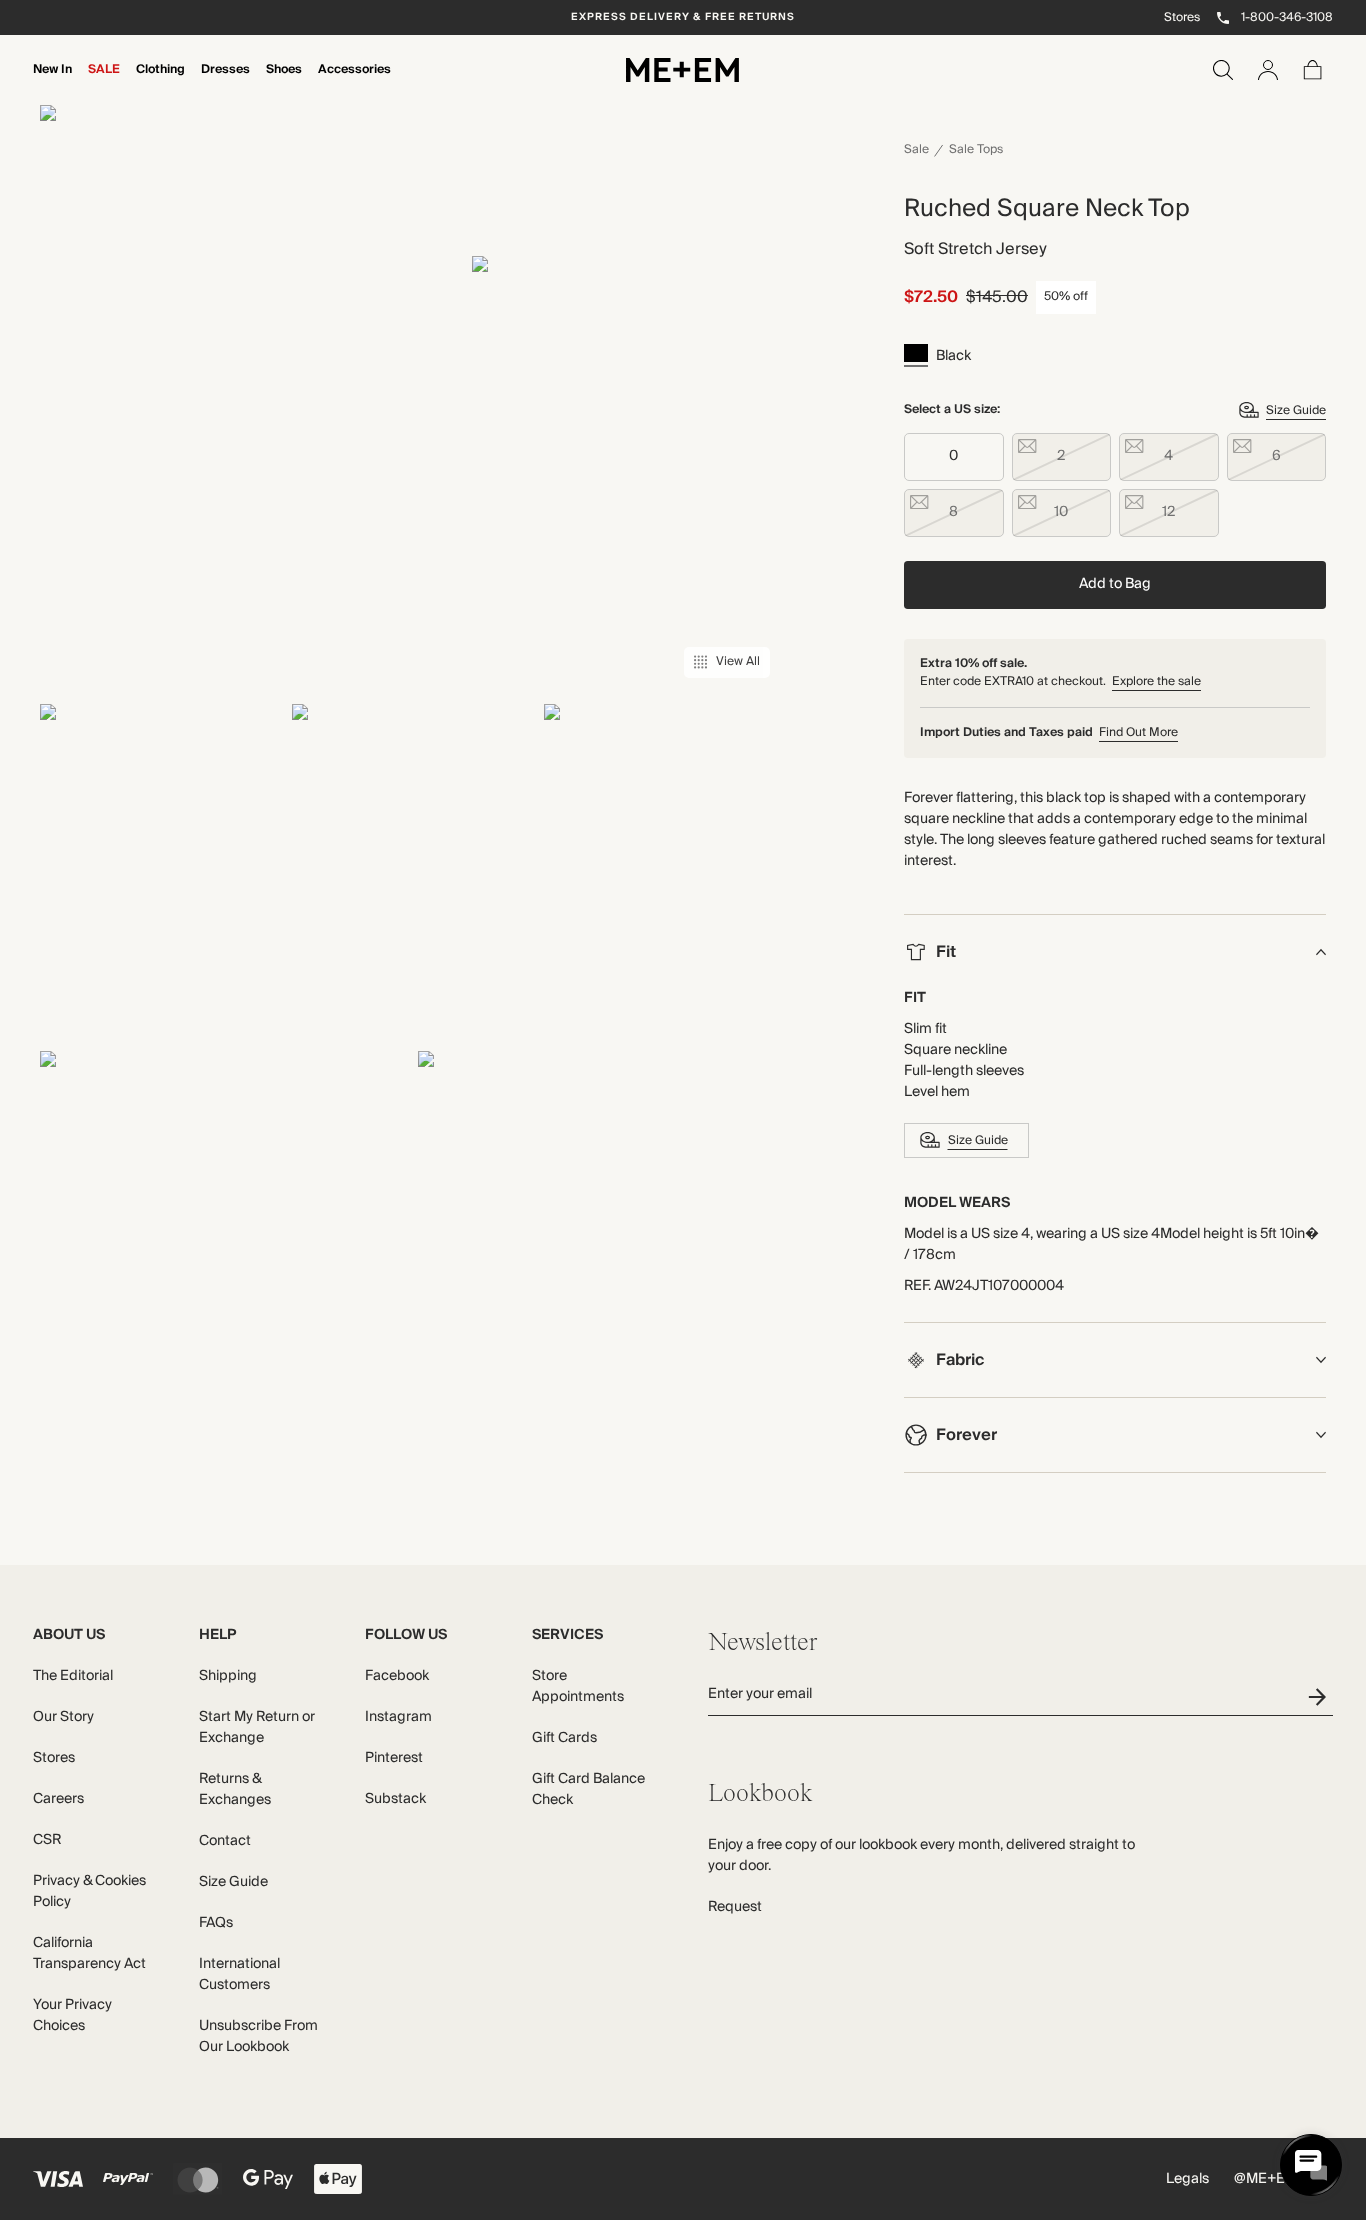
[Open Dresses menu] (225, 83)
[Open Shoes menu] (284, 83)
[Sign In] (1268, 70)
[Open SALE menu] (104, 83)
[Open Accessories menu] (354, 83)
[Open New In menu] (52, 83)
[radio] (954, 457)
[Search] (1223, 70)
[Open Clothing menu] (160, 83)
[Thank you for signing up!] (1320, 1696)
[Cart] (1313, 70)
